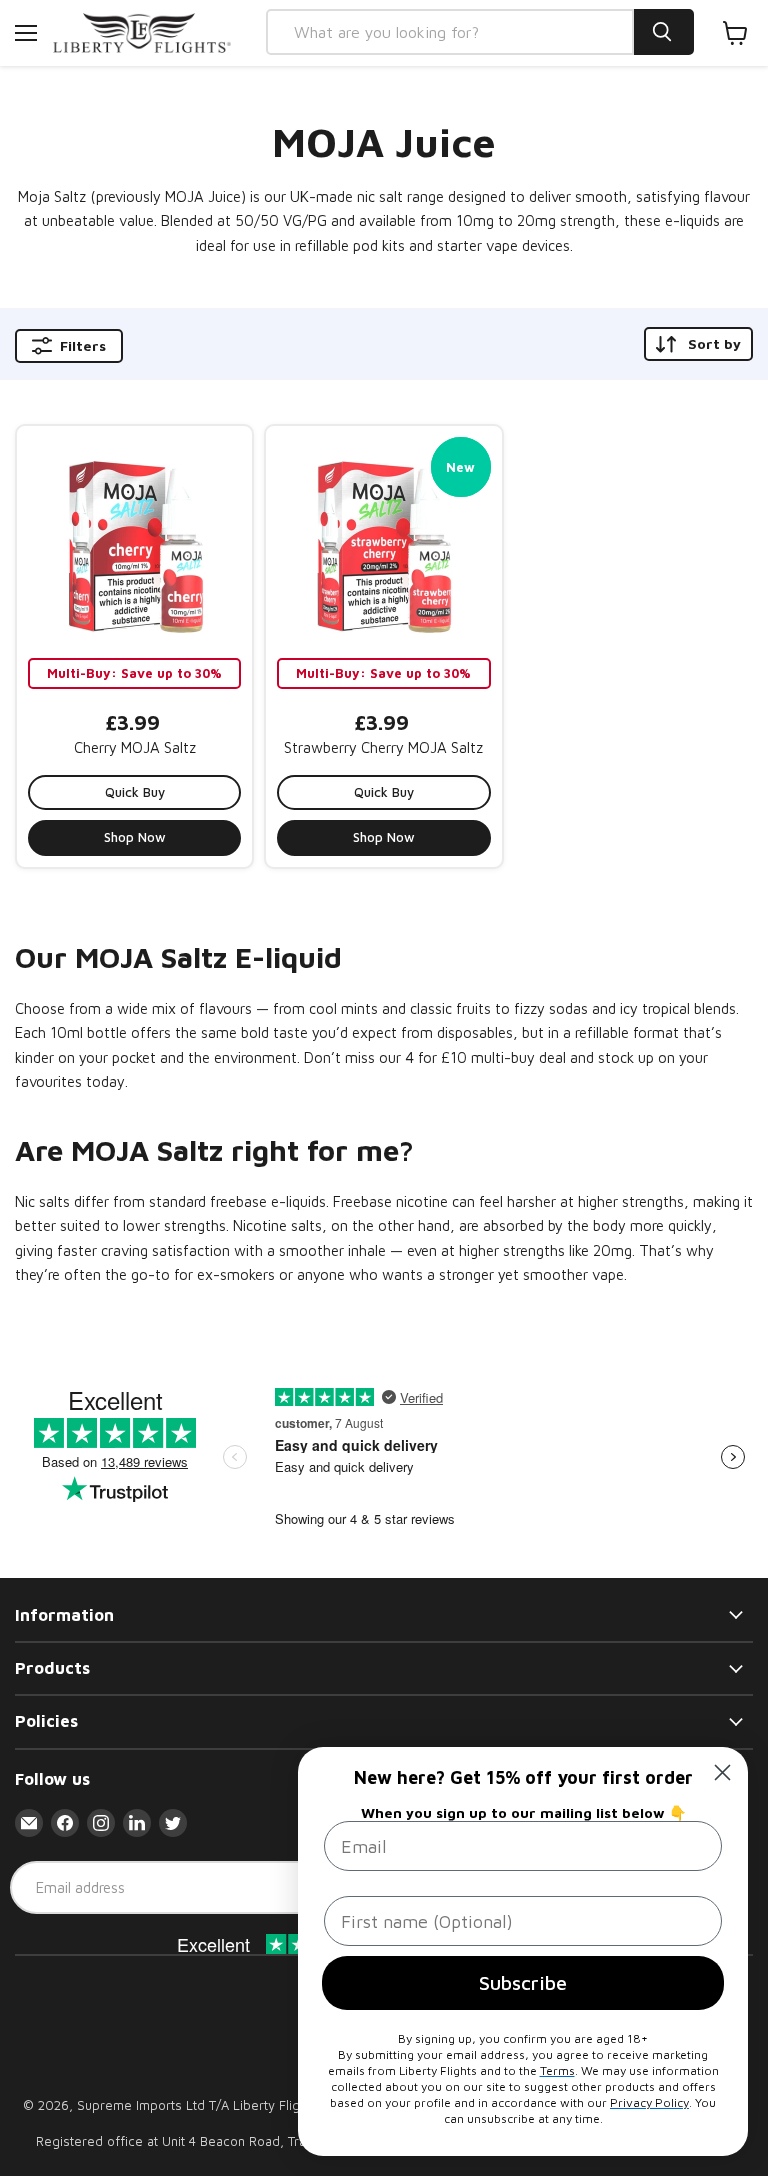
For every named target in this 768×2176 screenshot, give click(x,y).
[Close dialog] (722, 1772)
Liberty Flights (275, 2105)
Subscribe (523, 1982)
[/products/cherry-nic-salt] (134, 543)
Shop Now (135, 837)
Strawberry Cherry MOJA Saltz (383, 747)
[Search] (664, 32)
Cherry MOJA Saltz (135, 747)
